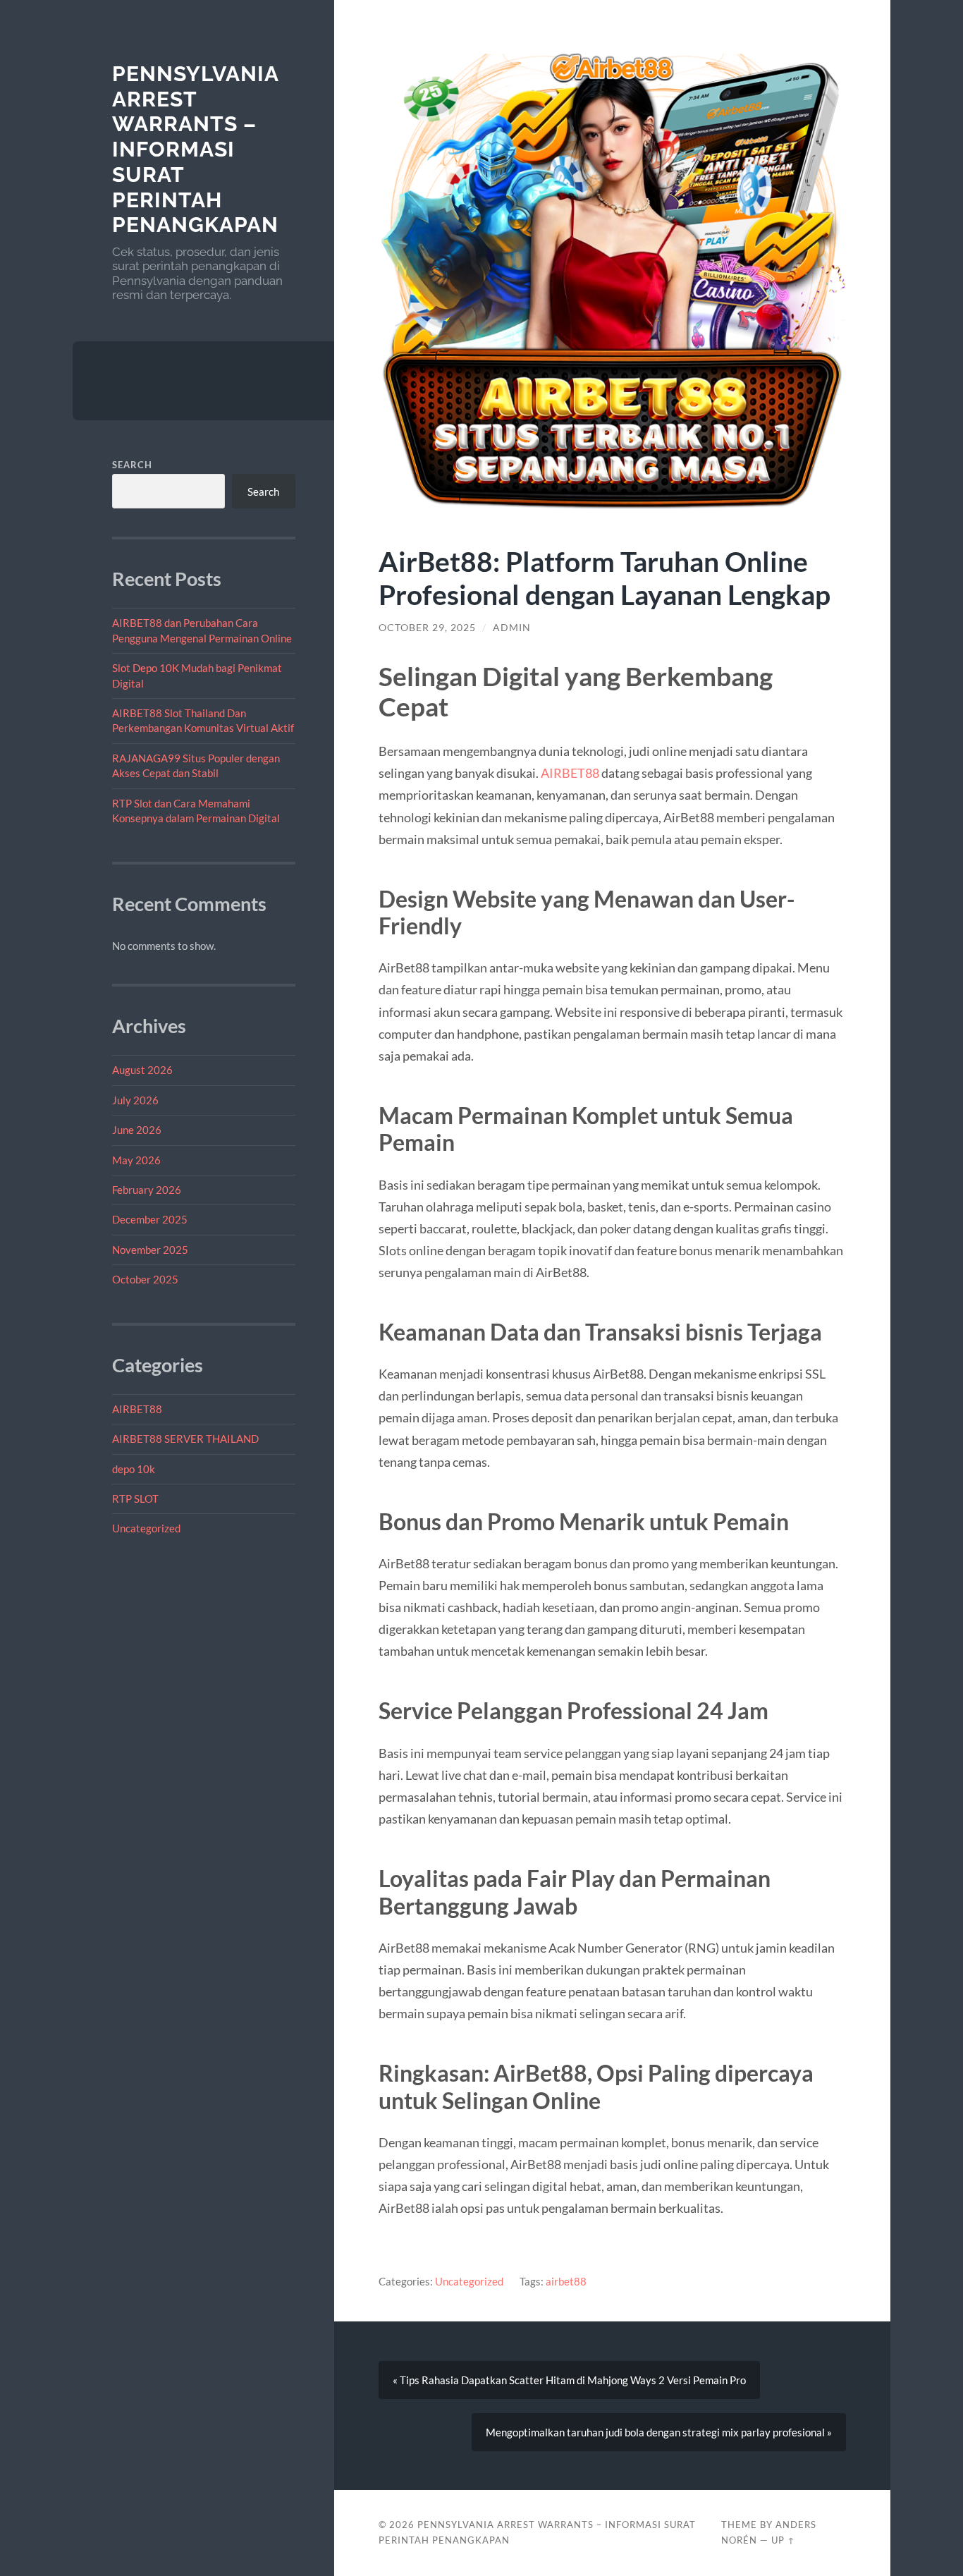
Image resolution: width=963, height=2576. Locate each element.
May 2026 (136, 1160)
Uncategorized (146, 1528)
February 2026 (147, 1190)
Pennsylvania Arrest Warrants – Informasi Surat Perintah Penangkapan (195, 149)
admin (512, 628)
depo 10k (134, 1469)
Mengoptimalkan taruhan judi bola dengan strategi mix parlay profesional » (659, 2432)
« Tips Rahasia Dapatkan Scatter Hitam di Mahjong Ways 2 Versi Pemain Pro (569, 2380)
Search (132, 465)
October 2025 (145, 1279)
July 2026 (135, 1100)
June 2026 (137, 1130)
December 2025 (150, 1219)
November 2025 (150, 1250)
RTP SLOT (135, 1498)
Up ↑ (783, 2540)
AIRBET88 (137, 1409)
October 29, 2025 (427, 628)
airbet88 (566, 2281)
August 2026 (142, 1070)
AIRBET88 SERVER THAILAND (185, 1439)
